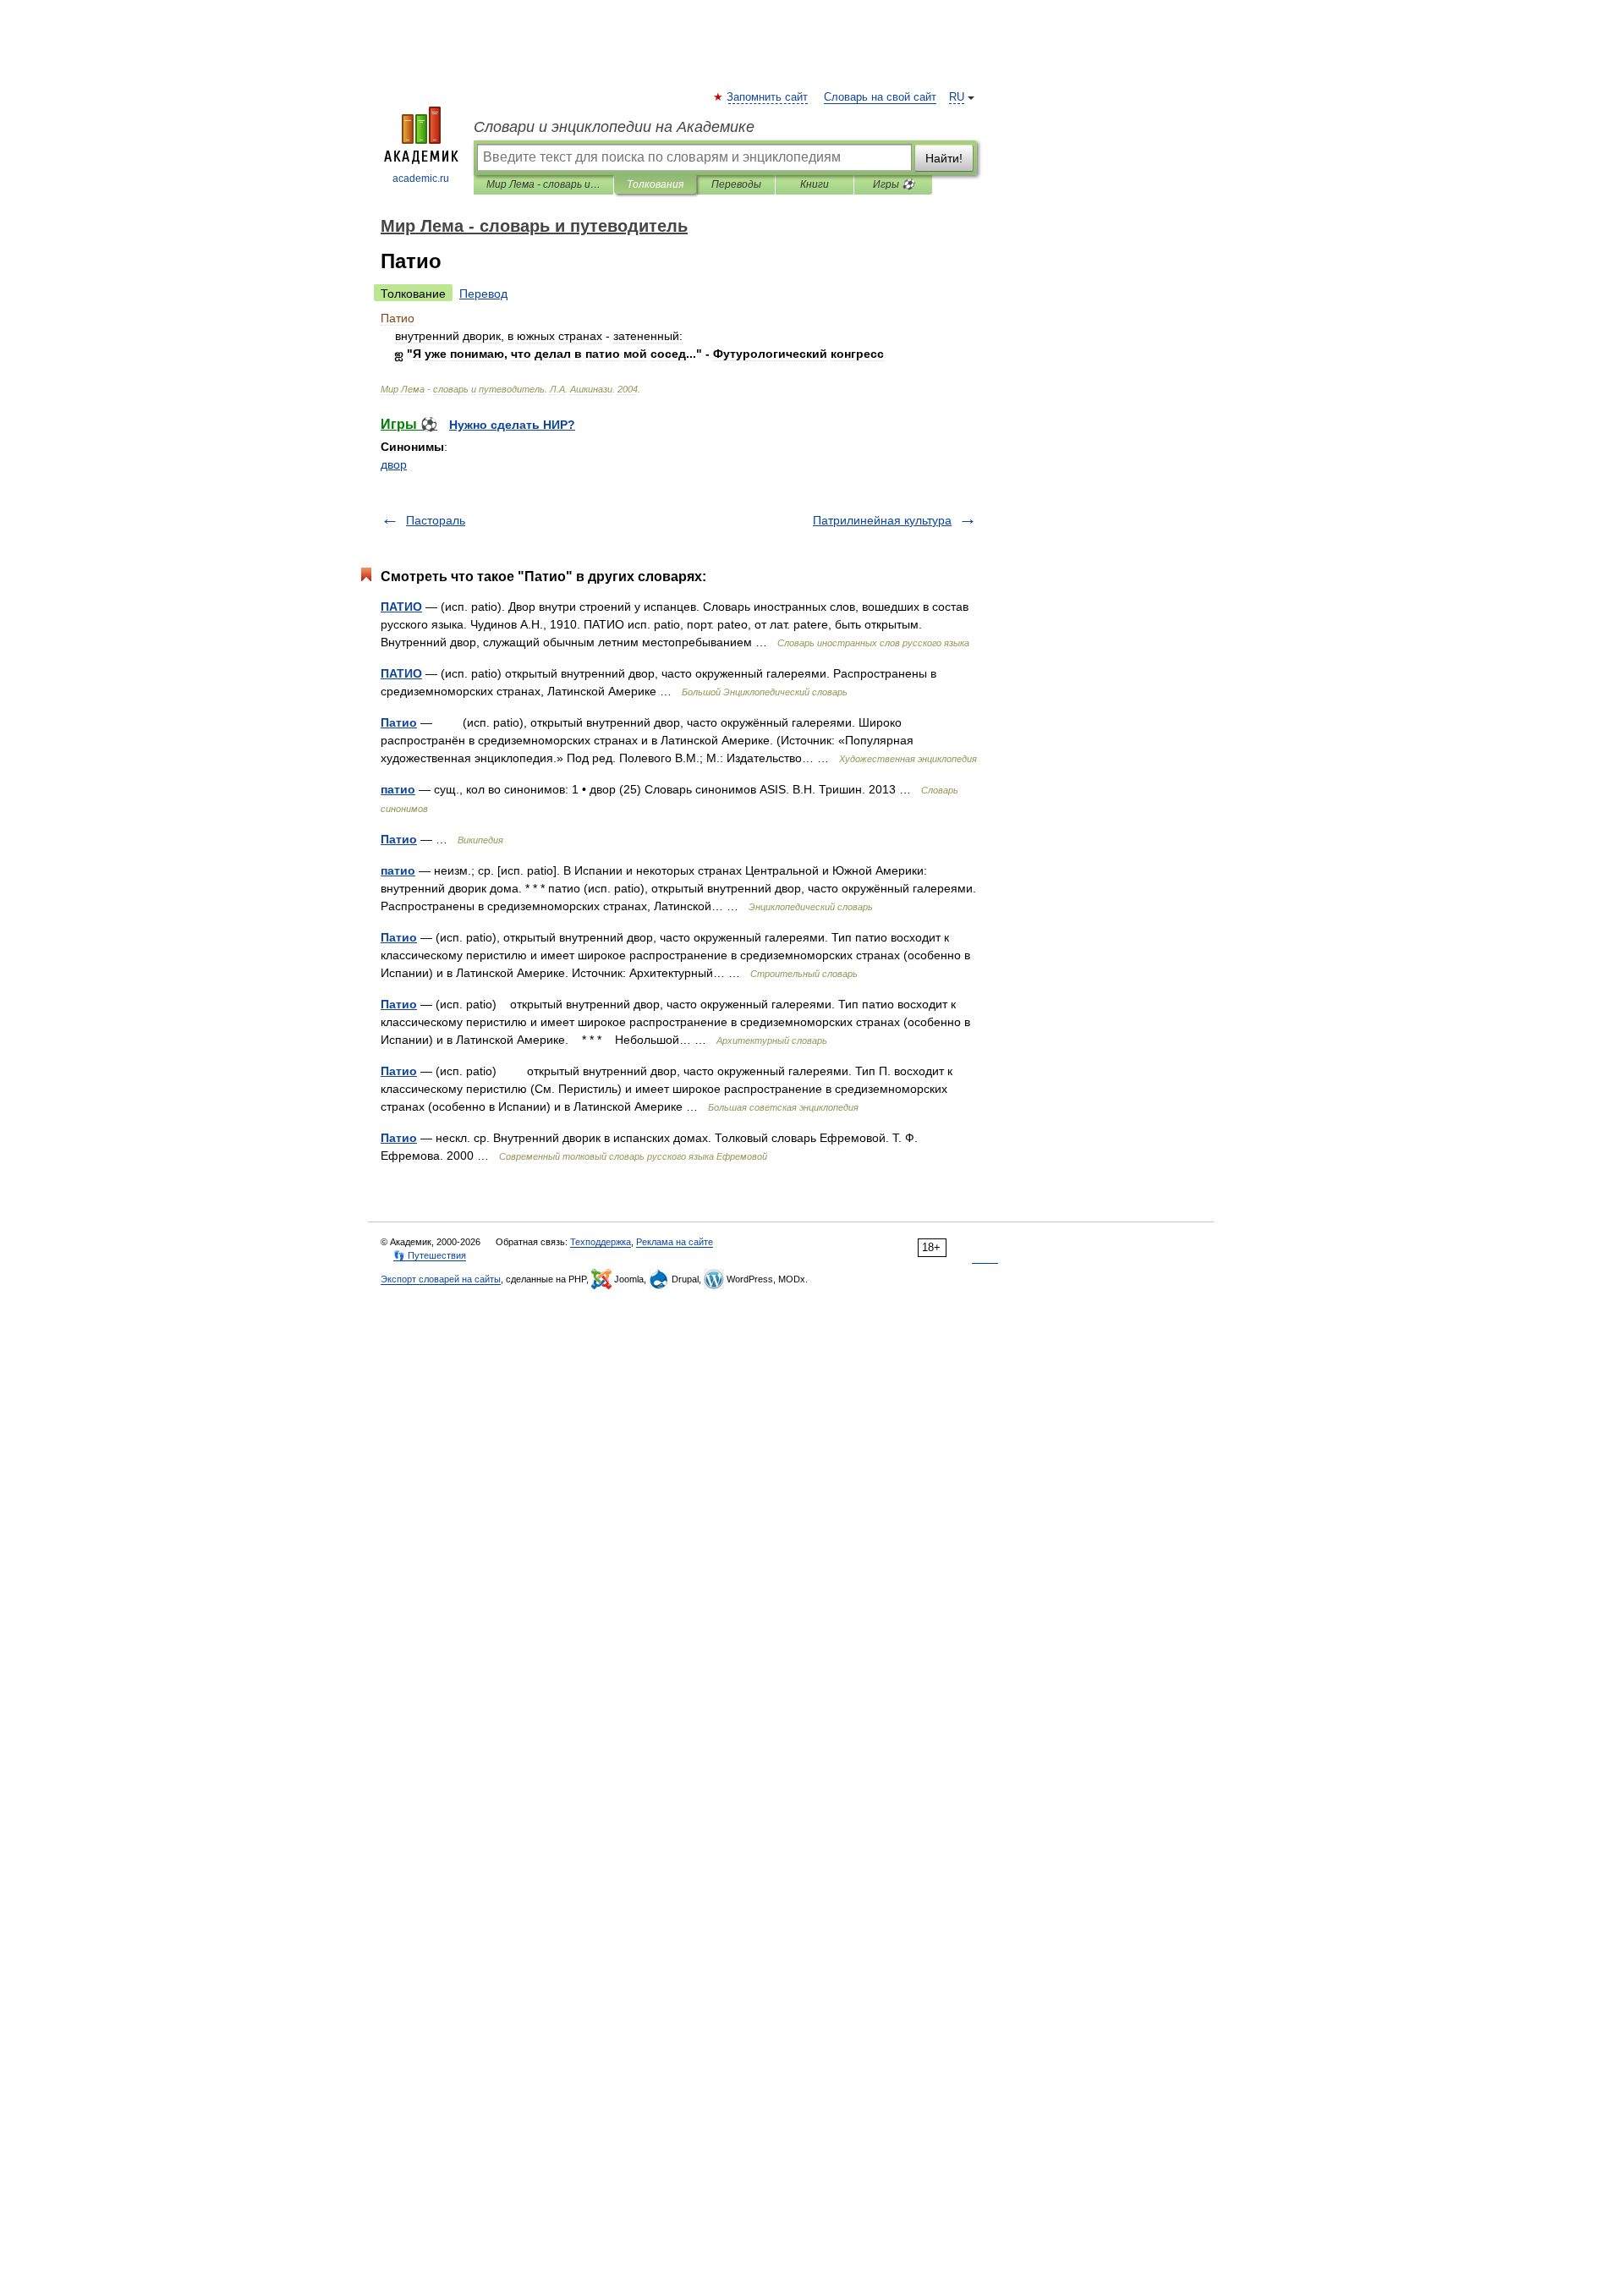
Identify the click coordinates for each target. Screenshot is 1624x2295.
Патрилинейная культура (882, 520)
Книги (815, 184)
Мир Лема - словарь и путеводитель (543, 184)
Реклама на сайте (675, 1242)
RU (957, 97)
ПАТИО (401, 607)
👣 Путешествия (430, 1255)
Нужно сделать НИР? (512, 425)
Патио (399, 722)
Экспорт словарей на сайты (441, 1279)
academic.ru (421, 178)
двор (394, 464)
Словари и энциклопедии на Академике (614, 127)
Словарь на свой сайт (880, 97)
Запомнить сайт (768, 97)
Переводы (736, 184)
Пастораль (436, 520)
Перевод (483, 294)
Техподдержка (601, 1242)
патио (398, 789)
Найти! (944, 158)
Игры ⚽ (894, 184)
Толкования (655, 184)
